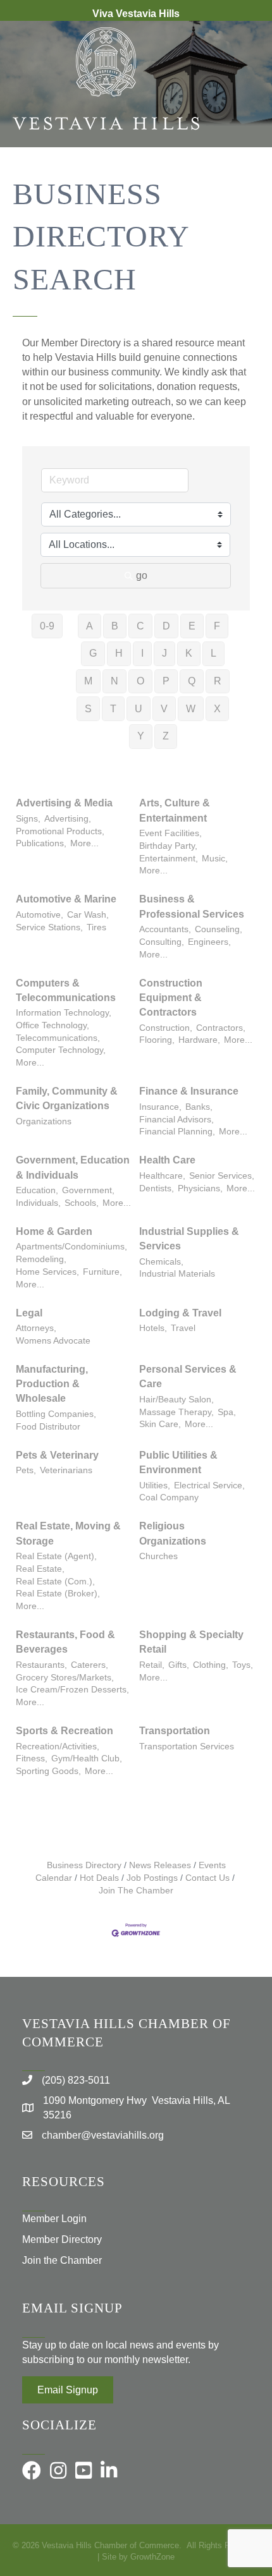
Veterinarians (66, 1470)
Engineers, (209, 942)
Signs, (28, 819)
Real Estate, (40, 1569)
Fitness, (32, 1759)
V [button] (164, 709)
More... (84, 843)
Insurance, (160, 1107)
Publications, (41, 843)
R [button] (218, 681)
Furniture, (102, 1272)
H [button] (119, 653)
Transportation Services (187, 1747)
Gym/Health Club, (87, 1759)
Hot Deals (99, 1878)
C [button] (140, 626)
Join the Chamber (62, 2260)
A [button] (90, 626)
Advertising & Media (64, 803)
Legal (29, 1313)
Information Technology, (64, 1013)
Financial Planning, (177, 1132)
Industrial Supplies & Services (189, 1239)
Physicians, (200, 1188)
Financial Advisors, (176, 1120)
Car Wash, (88, 915)
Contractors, (221, 1028)
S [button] (88, 709)
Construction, (166, 1028)
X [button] (217, 709)
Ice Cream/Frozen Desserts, (72, 1690)
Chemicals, (161, 1262)
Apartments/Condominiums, (71, 1247)
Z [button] (166, 736)
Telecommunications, (58, 1038)
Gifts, (179, 1665)
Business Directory (84, 1865)
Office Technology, (53, 1025)
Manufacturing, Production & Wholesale (52, 1384)
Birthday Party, (168, 846)
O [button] (140, 681)
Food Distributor (48, 1427)
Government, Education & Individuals (73, 1167)
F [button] (217, 626)
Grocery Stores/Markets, (65, 1678)
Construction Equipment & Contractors (171, 998)
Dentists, (157, 1188)
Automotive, (40, 915)
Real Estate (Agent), (56, 1556)
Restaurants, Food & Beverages (65, 1642)
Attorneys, (36, 1328)
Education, (37, 1190)
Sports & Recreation (65, 1731)
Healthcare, (162, 1176)
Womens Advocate (53, 1341)
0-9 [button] (47, 626)
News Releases (160, 1865)
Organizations (44, 1121)
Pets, (26, 1470)
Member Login (54, 2219)
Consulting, (162, 942)
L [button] (213, 653)
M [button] (88, 681)
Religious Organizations (173, 1533)
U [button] (139, 709)
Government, (88, 1190)
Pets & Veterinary (57, 1455)
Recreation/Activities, (58, 1747)
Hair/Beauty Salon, (176, 1400)
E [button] (192, 626)
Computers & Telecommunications (66, 990)
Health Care (167, 1160)
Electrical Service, (209, 1485)
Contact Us (207, 1878)
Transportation (175, 1731)
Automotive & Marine (66, 899)
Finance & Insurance (189, 1091)
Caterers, (90, 1665)
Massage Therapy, (176, 1412)
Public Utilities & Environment (178, 1462)
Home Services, (47, 1272)
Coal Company (169, 1498)
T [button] (113, 709)
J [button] (164, 653)
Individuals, (38, 1203)
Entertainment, (169, 859)
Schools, (82, 1203)
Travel (183, 1328)
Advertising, (68, 819)
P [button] (166, 681)
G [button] (93, 653)
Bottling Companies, (56, 1414)
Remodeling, (41, 1259)
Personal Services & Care (188, 1376)
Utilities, (155, 1485)
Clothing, (211, 1665)
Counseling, (219, 929)
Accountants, (165, 929)
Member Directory (62, 2239)
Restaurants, (41, 1665)
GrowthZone (152, 2557)
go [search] (142, 575)
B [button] (115, 626)
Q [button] (192, 681)
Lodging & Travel (180, 1313)
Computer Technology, (61, 1050)
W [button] (191, 709)
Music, (215, 859)
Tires (96, 927)
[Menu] (244, 188)
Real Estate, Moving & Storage (68, 1533)
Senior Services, (222, 1176)
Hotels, (153, 1328)
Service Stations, (49, 927)
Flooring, (157, 1040)
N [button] (114, 681)
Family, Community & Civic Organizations (67, 1098)
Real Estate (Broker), (58, 1594)
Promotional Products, (60, 831)
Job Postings (152, 1878)
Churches (158, 1556)
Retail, (152, 1665)
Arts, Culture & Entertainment (175, 810)
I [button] (142, 653)
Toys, (243, 1665)
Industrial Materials (177, 1274)
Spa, (227, 1412)
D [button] (166, 626)
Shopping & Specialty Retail (191, 1642)
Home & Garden (54, 1231)
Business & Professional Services (192, 906)
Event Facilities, (170, 833)
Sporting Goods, (48, 1771)
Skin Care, (160, 1424)
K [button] (189, 653)
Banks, (199, 1107)
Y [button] (141, 736)
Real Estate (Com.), (55, 1582)
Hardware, (199, 1040)
